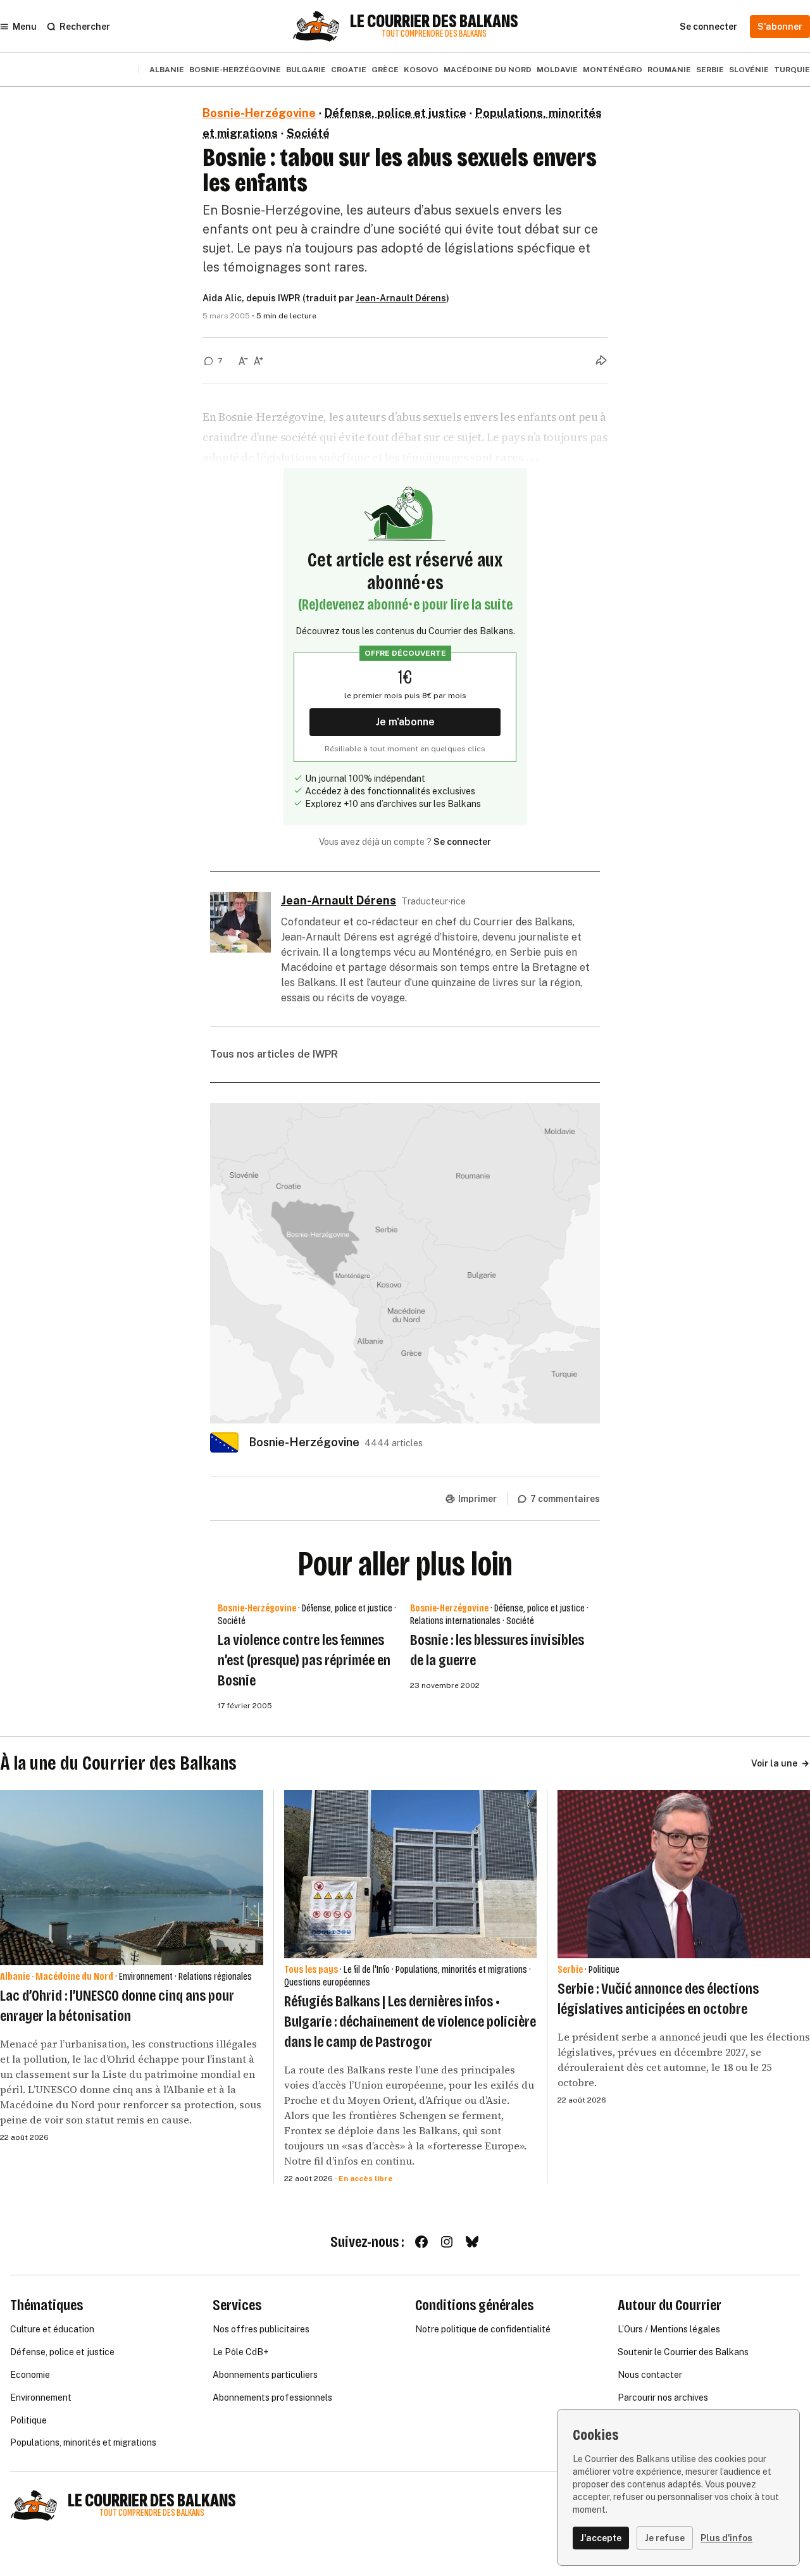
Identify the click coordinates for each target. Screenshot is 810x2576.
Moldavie (557, 70)
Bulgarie (306, 70)
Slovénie (749, 70)
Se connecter (462, 842)
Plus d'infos (726, 2538)
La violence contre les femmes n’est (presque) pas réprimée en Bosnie (304, 1660)
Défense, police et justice (396, 113)
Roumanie (669, 70)
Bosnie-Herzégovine (235, 70)
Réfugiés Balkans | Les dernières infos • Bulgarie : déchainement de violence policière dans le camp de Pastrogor (410, 2022)
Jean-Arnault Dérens (401, 298)
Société (308, 133)
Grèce (385, 70)
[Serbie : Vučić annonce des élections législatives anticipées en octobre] (684, 1874)
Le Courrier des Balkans (434, 22)
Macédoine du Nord (488, 70)
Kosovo (421, 70)
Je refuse (665, 2538)
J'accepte (601, 2538)
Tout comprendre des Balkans (434, 34)
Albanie (167, 70)
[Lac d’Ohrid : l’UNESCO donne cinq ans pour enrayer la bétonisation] (132, 1878)
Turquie (792, 70)
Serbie (710, 70)
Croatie (349, 70)
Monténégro (613, 70)
